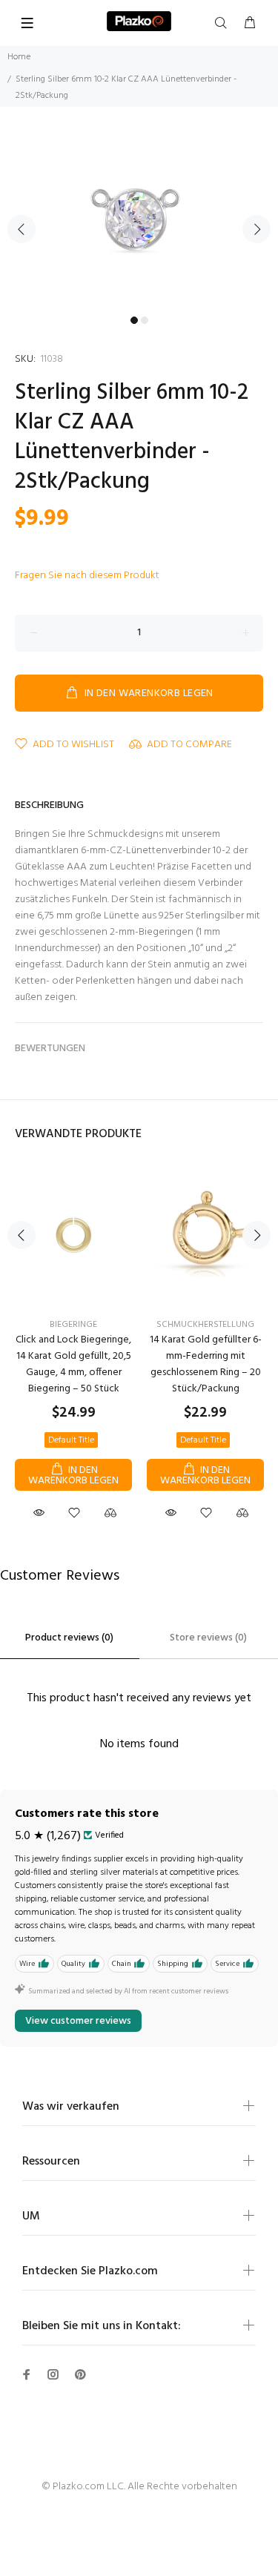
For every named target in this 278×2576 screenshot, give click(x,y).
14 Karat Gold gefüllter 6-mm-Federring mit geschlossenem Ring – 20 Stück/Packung (206, 1364)
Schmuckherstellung (205, 1325)
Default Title (71, 1440)
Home (19, 57)
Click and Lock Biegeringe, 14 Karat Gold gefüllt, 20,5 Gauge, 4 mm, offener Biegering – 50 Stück (73, 1364)
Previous (21, 229)
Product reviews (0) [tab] (69, 1638)
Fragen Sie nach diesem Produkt (87, 576)
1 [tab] (134, 320)
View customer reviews (78, 2021)
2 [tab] (145, 320)
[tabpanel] (139, 220)
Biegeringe (73, 1325)
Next (257, 229)
